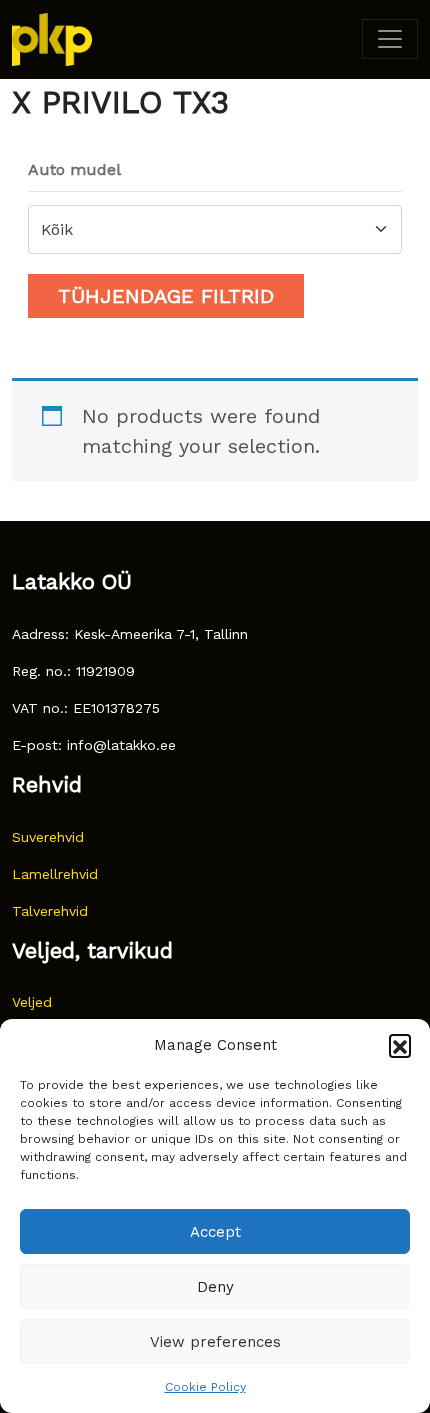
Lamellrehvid (55, 874)
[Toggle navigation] (390, 39)
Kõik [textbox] (57, 229)
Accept (215, 1232)
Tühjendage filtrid (166, 296)
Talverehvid (50, 911)
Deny (215, 1287)
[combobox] (215, 229)
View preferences (215, 1342)
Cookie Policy (205, 1387)
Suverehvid (48, 837)
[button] (400, 1045)
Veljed (32, 1002)
